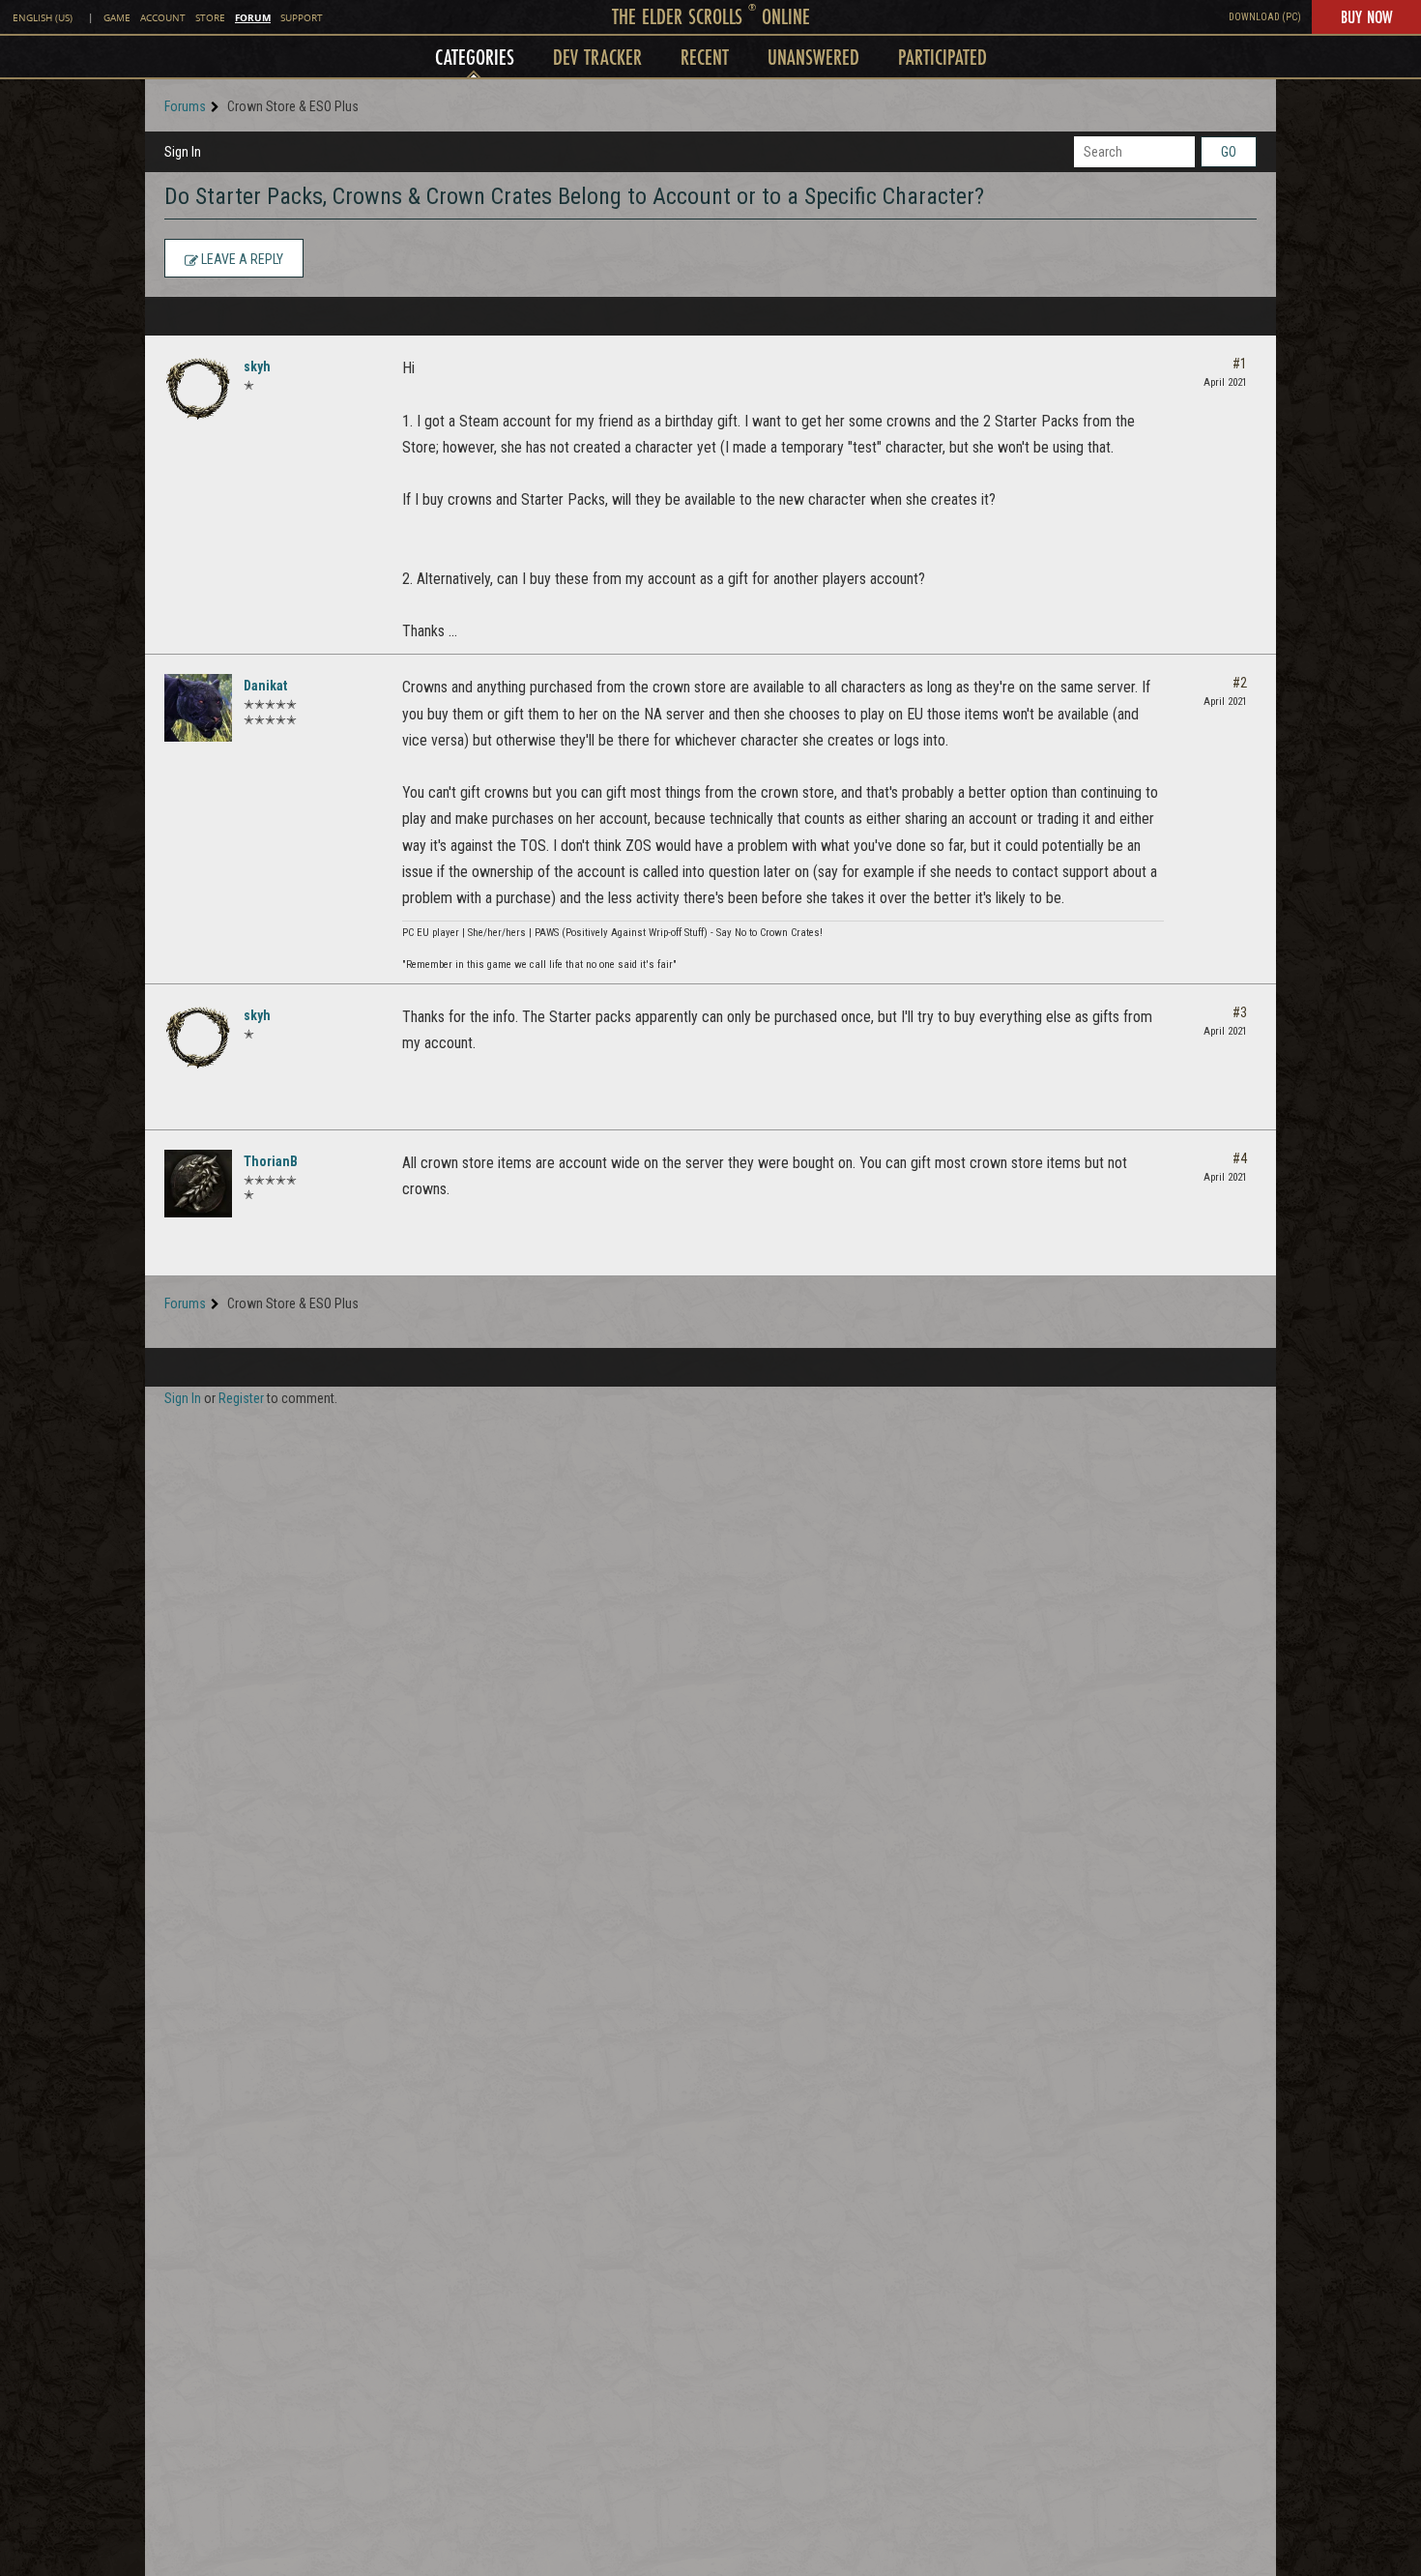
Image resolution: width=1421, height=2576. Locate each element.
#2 (1240, 683)
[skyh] (198, 389)
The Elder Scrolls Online (711, 16)
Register (241, 1398)
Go (1229, 152)
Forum (253, 17)
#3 (1240, 1012)
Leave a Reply (241, 259)
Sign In (183, 152)
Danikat (265, 686)
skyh (257, 366)
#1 (1240, 364)
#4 (1240, 1158)
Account (163, 18)
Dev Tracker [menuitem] (597, 57)
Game (117, 18)
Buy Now (1366, 16)
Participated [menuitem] (942, 57)
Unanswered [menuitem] (813, 57)
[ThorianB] (198, 1184)
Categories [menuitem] (475, 57)
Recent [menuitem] (705, 57)
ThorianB (271, 1161)
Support (302, 18)
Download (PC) (1265, 17)
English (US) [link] (43, 18)
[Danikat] (198, 708)
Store (210, 18)
